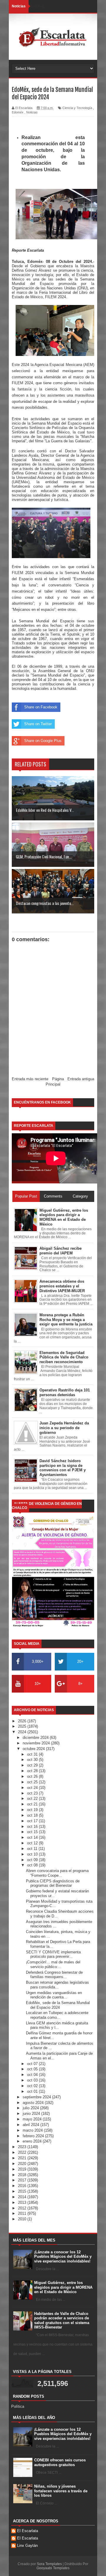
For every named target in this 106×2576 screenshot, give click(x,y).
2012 (23, 2208)
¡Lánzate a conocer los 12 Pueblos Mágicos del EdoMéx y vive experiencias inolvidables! (63, 2257)
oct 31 (33, 1754)
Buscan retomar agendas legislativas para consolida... (57, 1985)
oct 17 (33, 1821)
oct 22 (33, 1799)
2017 (23, 2180)
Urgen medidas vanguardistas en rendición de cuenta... (54, 1995)
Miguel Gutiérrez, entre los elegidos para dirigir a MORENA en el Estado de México (63, 2287)
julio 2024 (31, 2108)
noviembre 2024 (37, 1743)
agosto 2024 (34, 2103)
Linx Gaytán (27, 2546)
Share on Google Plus (43, 741)
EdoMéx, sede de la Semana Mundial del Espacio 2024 (58, 2005)
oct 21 (33, 1804)
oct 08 (33, 1865)
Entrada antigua (81, 1079)
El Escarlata (28, 2531)
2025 (23, 1726)
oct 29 (33, 1765)
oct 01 (33, 2091)
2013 (23, 2203)
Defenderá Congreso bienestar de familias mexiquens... (54, 1975)
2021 (23, 2158)
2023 (23, 2147)
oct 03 (33, 2080)
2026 (23, 1721)
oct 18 (33, 1815)
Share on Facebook (41, 707)
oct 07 (33, 2064)
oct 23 (33, 1793)
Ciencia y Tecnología (77, 108)
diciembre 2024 (36, 1738)
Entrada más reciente (30, 1079)
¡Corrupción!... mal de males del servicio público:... (53, 1964)
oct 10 (33, 1854)
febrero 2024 (34, 2136)
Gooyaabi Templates (53, 2568)
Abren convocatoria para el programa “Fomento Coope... (57, 1873)
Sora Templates (49, 2564)
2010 (23, 2219)
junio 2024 (32, 2114)
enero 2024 (33, 2141)
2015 (23, 2191)
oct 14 (33, 1837)
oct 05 (33, 2069)
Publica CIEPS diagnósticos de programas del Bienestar (53, 1883)
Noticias (32, 112)
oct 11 (33, 1849)
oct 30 (33, 1760)
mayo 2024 (33, 2119)
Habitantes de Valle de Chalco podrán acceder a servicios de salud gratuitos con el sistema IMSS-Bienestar (62, 2321)
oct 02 (33, 2086)
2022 (23, 2152)
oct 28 (33, 1771)
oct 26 (33, 1776)
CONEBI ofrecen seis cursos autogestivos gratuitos (60, 2462)
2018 (23, 2175)
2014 (23, 2197)
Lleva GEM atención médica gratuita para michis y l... (57, 2025)
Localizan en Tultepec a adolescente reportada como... (57, 2015)
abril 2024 (32, 2125)
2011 (23, 2213)
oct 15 (33, 1832)
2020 (23, 2164)
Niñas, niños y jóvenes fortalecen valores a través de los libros (61, 2491)
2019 (23, 2169)
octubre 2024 (34, 1749)
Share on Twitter (38, 724)
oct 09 (33, 1860)
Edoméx (18, 112)
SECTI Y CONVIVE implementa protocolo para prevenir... (53, 1954)
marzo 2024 (33, 2130)
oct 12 (33, 1843)
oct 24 (33, 1788)
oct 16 (33, 1827)
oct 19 (33, 1810)
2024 (23, 1732)
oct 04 (33, 2075)
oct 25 (33, 1782)
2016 (23, 2186)
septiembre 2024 (37, 2097)
